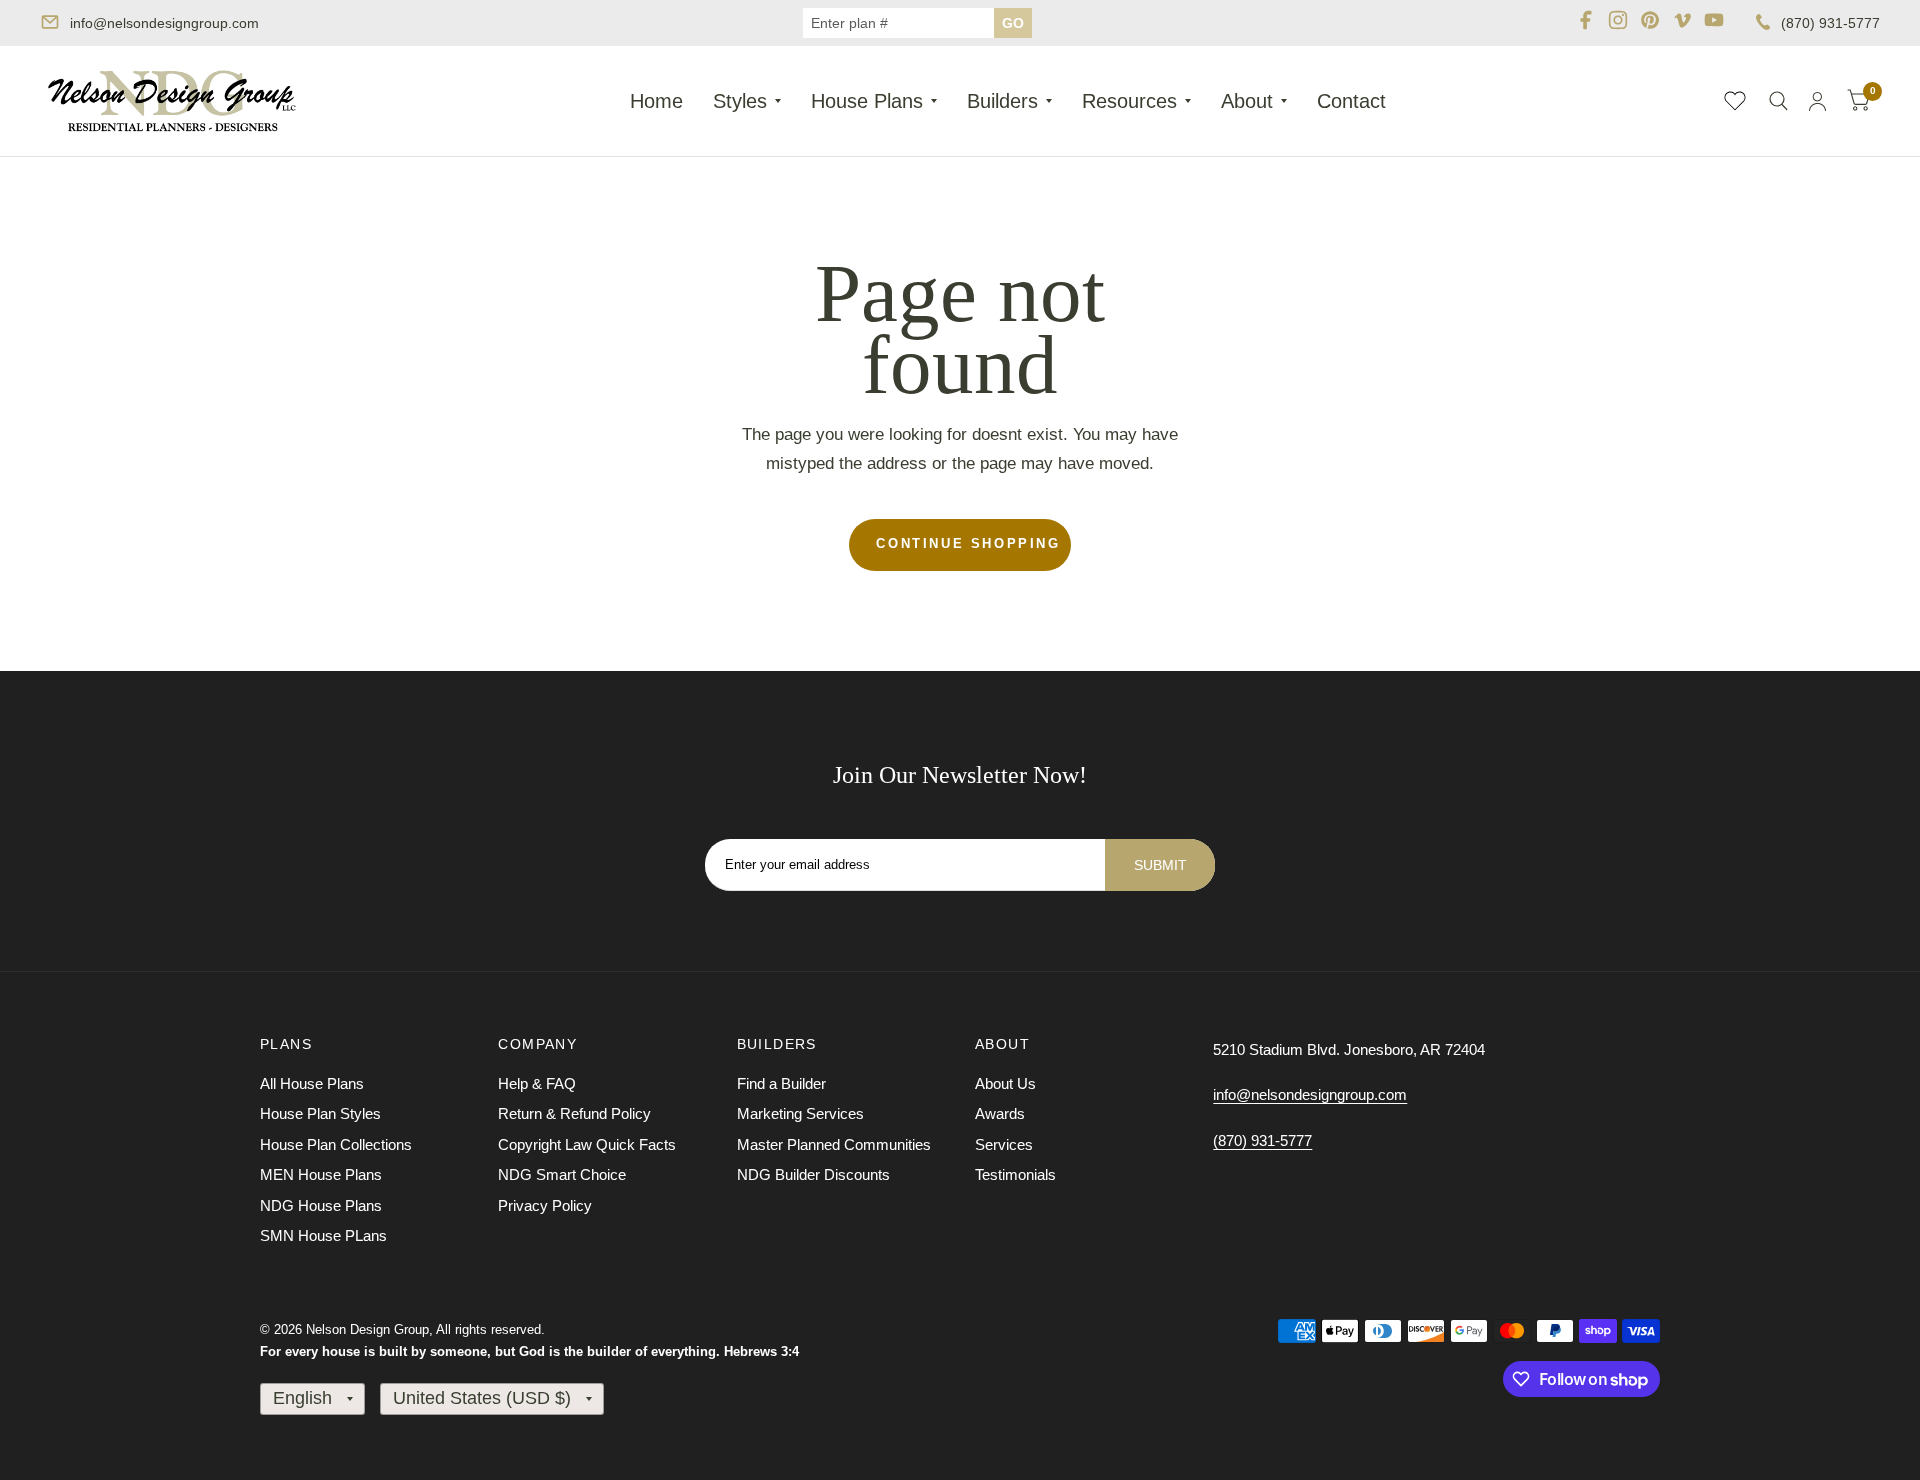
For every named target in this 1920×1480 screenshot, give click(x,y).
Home (656, 101)
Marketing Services (800, 1113)
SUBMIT (1160, 865)
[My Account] (1817, 101)
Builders (1002, 101)
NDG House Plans (321, 1205)
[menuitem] (656, 101)
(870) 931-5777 (1830, 23)
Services (1004, 1144)
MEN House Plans (321, 1174)
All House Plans (312, 1083)
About (1247, 101)
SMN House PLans (323, 1235)
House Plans (867, 101)
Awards (1000, 1113)
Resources (1129, 101)
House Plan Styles (320, 1113)
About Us (1005, 1083)
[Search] (1778, 101)
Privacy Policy (545, 1205)
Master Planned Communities (834, 1144)
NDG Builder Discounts (813, 1174)
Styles (740, 101)
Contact (1351, 101)
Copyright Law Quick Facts (587, 1144)
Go (1013, 23)
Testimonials (1015, 1174)
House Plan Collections (336, 1144)
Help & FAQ (537, 1083)
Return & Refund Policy (574, 1113)
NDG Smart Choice (562, 1174)
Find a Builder (781, 1083)
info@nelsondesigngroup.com (164, 23)
